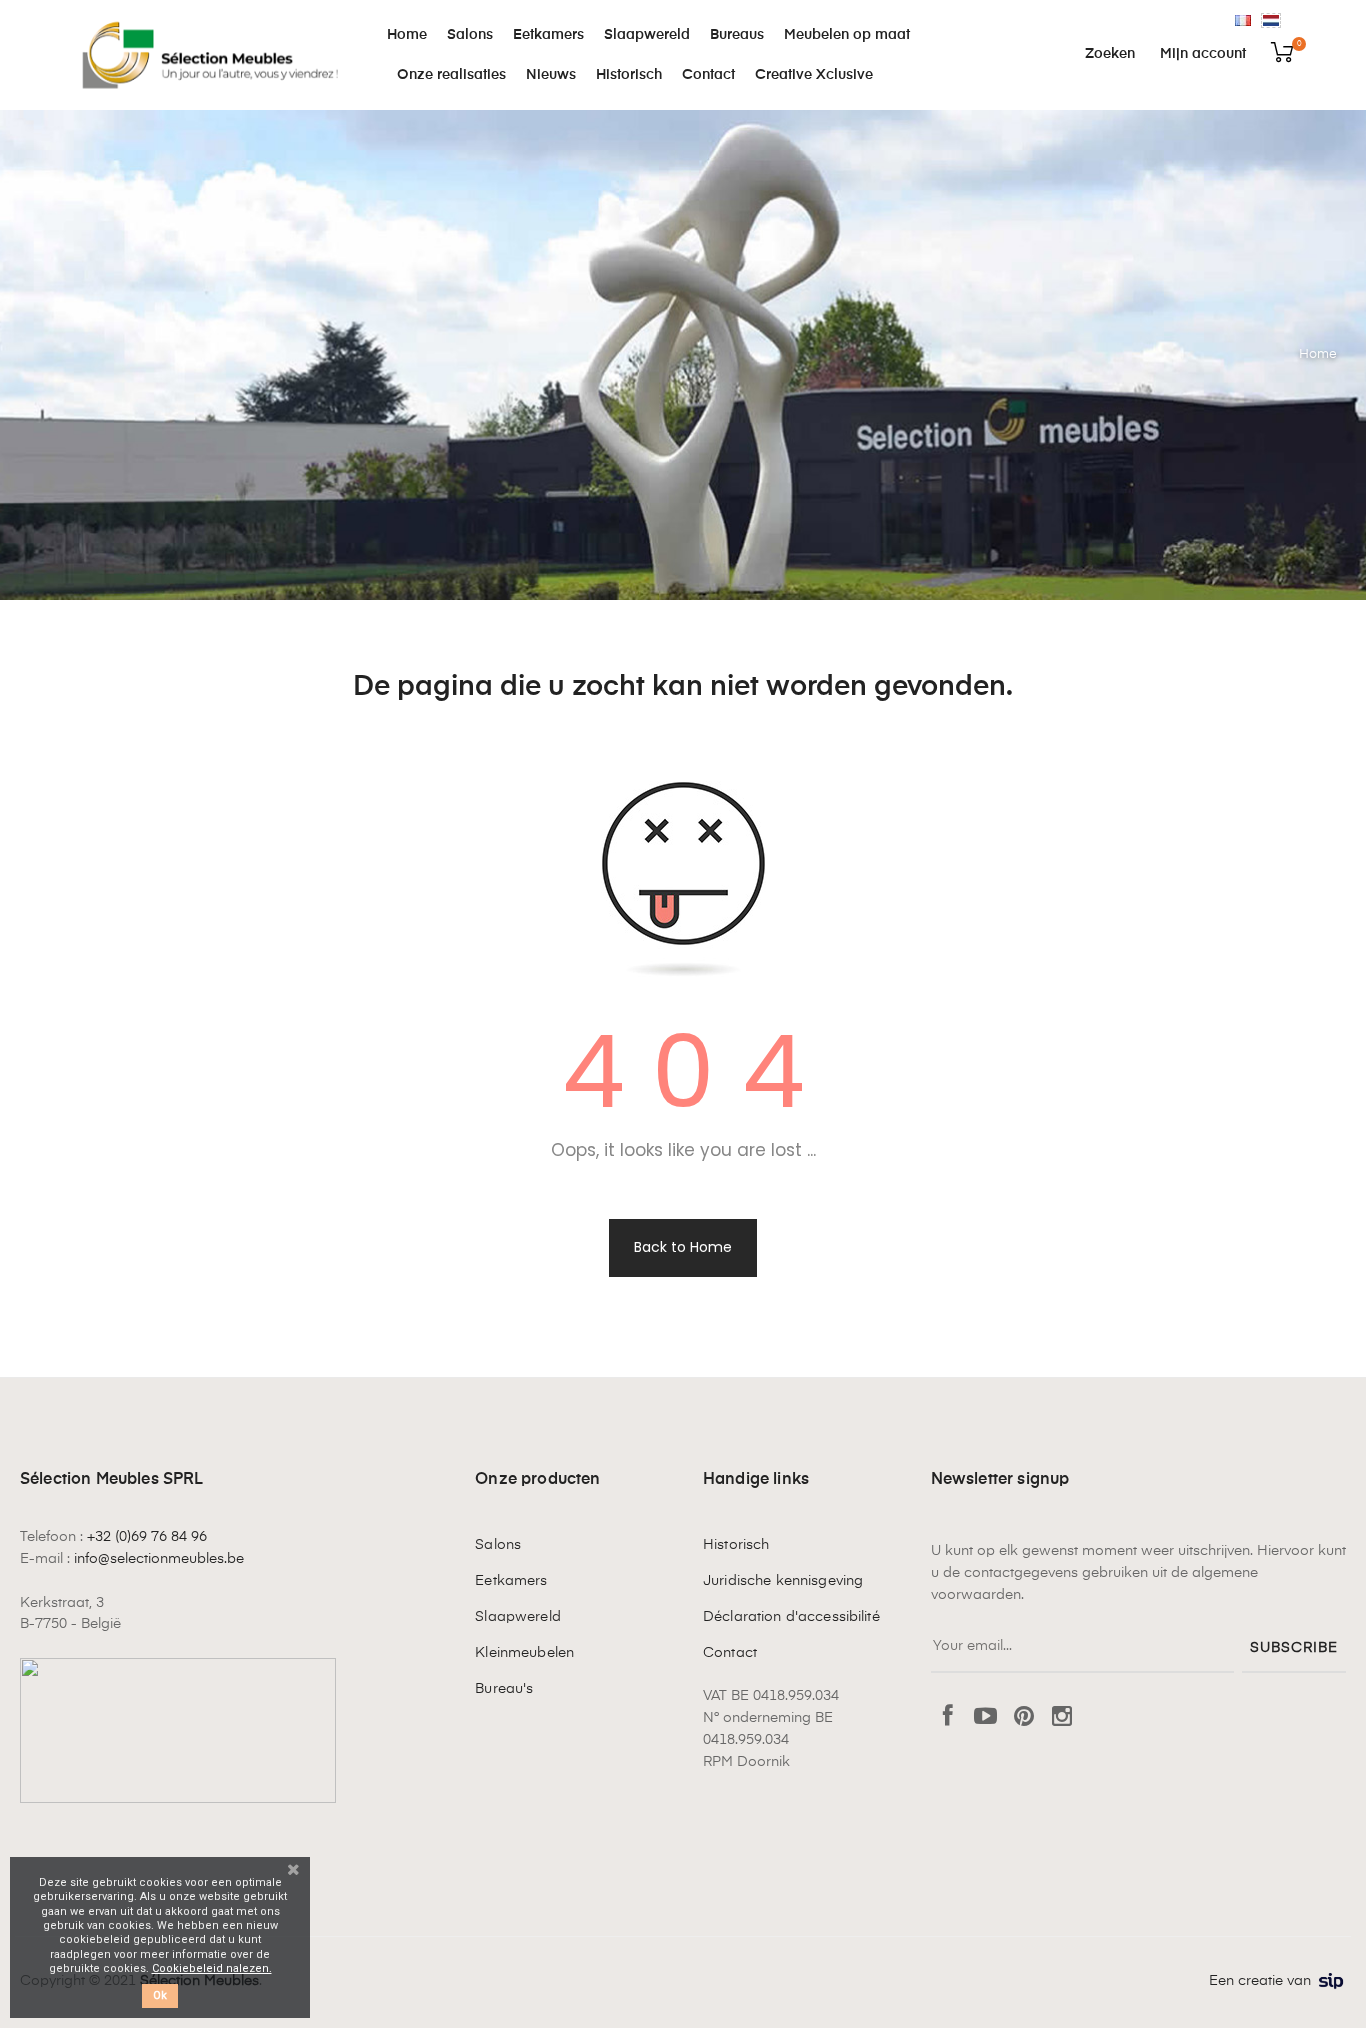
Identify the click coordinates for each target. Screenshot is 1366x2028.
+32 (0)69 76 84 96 (147, 1537)
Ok (160, 1995)
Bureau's (504, 1689)
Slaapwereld (518, 1617)
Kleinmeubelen (524, 1653)
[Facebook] (948, 1718)
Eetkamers (511, 1581)
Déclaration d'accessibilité (791, 1617)
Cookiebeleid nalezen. (212, 1968)
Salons (498, 1545)
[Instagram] (1062, 1718)
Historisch (736, 1545)
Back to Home (683, 1247)
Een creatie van (1260, 1981)
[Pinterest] (1024, 1718)
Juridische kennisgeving (783, 1581)
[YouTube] (986, 1718)
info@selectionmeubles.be (159, 1559)
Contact (730, 1653)
